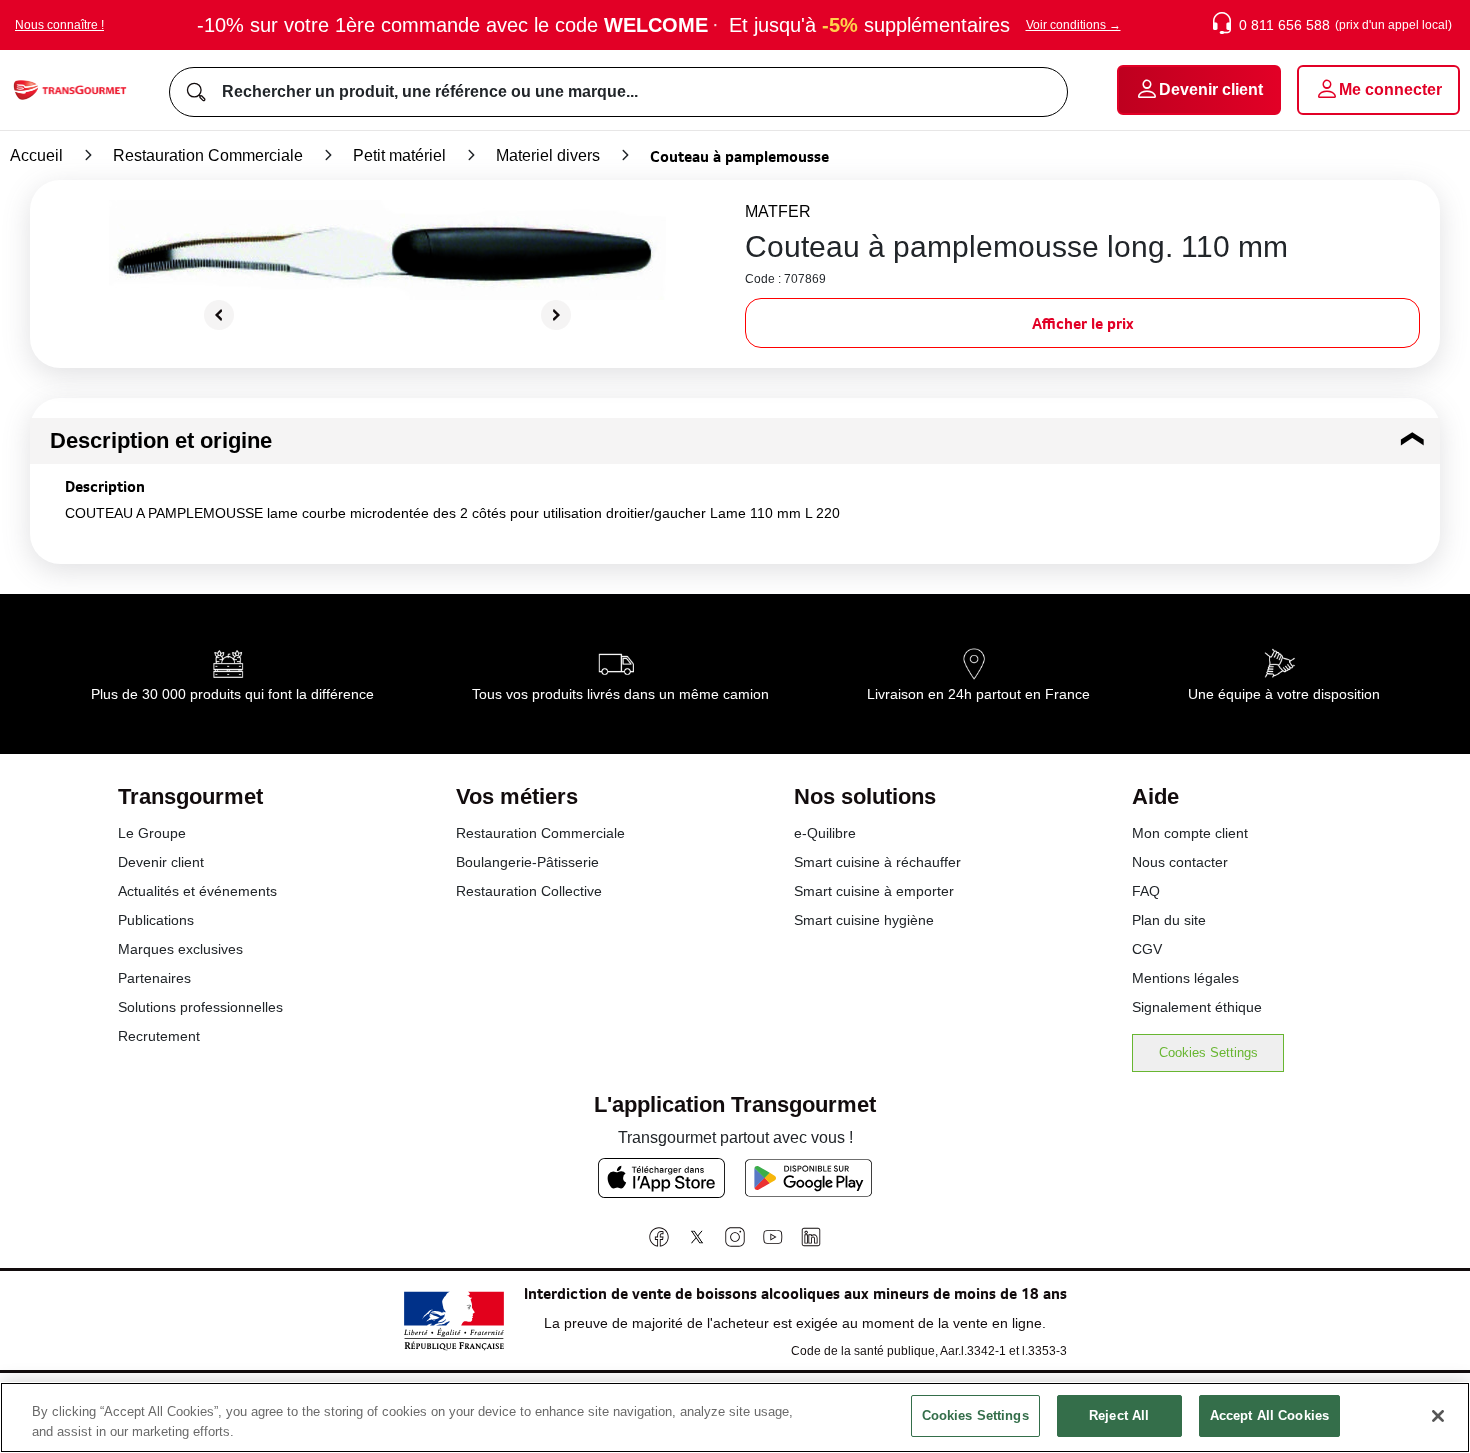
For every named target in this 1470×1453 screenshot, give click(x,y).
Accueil (36, 155)
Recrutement (159, 1036)
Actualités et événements (197, 891)
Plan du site (1169, 920)
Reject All (1119, 1415)
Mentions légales (1185, 978)
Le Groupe (152, 833)
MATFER (778, 211)
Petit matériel (399, 155)
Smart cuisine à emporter (874, 891)
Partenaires (154, 978)
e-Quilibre (825, 833)
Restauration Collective (529, 891)
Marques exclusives (180, 949)
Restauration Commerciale (208, 155)
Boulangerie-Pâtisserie (527, 862)
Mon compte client (1190, 833)
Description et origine (161, 440)
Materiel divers (548, 155)
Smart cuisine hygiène (864, 920)
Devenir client (161, 862)
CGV (1147, 949)
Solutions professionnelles (200, 1007)
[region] (735, 1417)
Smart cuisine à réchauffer (877, 862)
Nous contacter (1180, 862)
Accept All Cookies (1269, 1415)
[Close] (1438, 1416)
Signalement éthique (1197, 1007)
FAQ (1146, 891)
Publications (156, 920)
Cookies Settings (1208, 1052)
